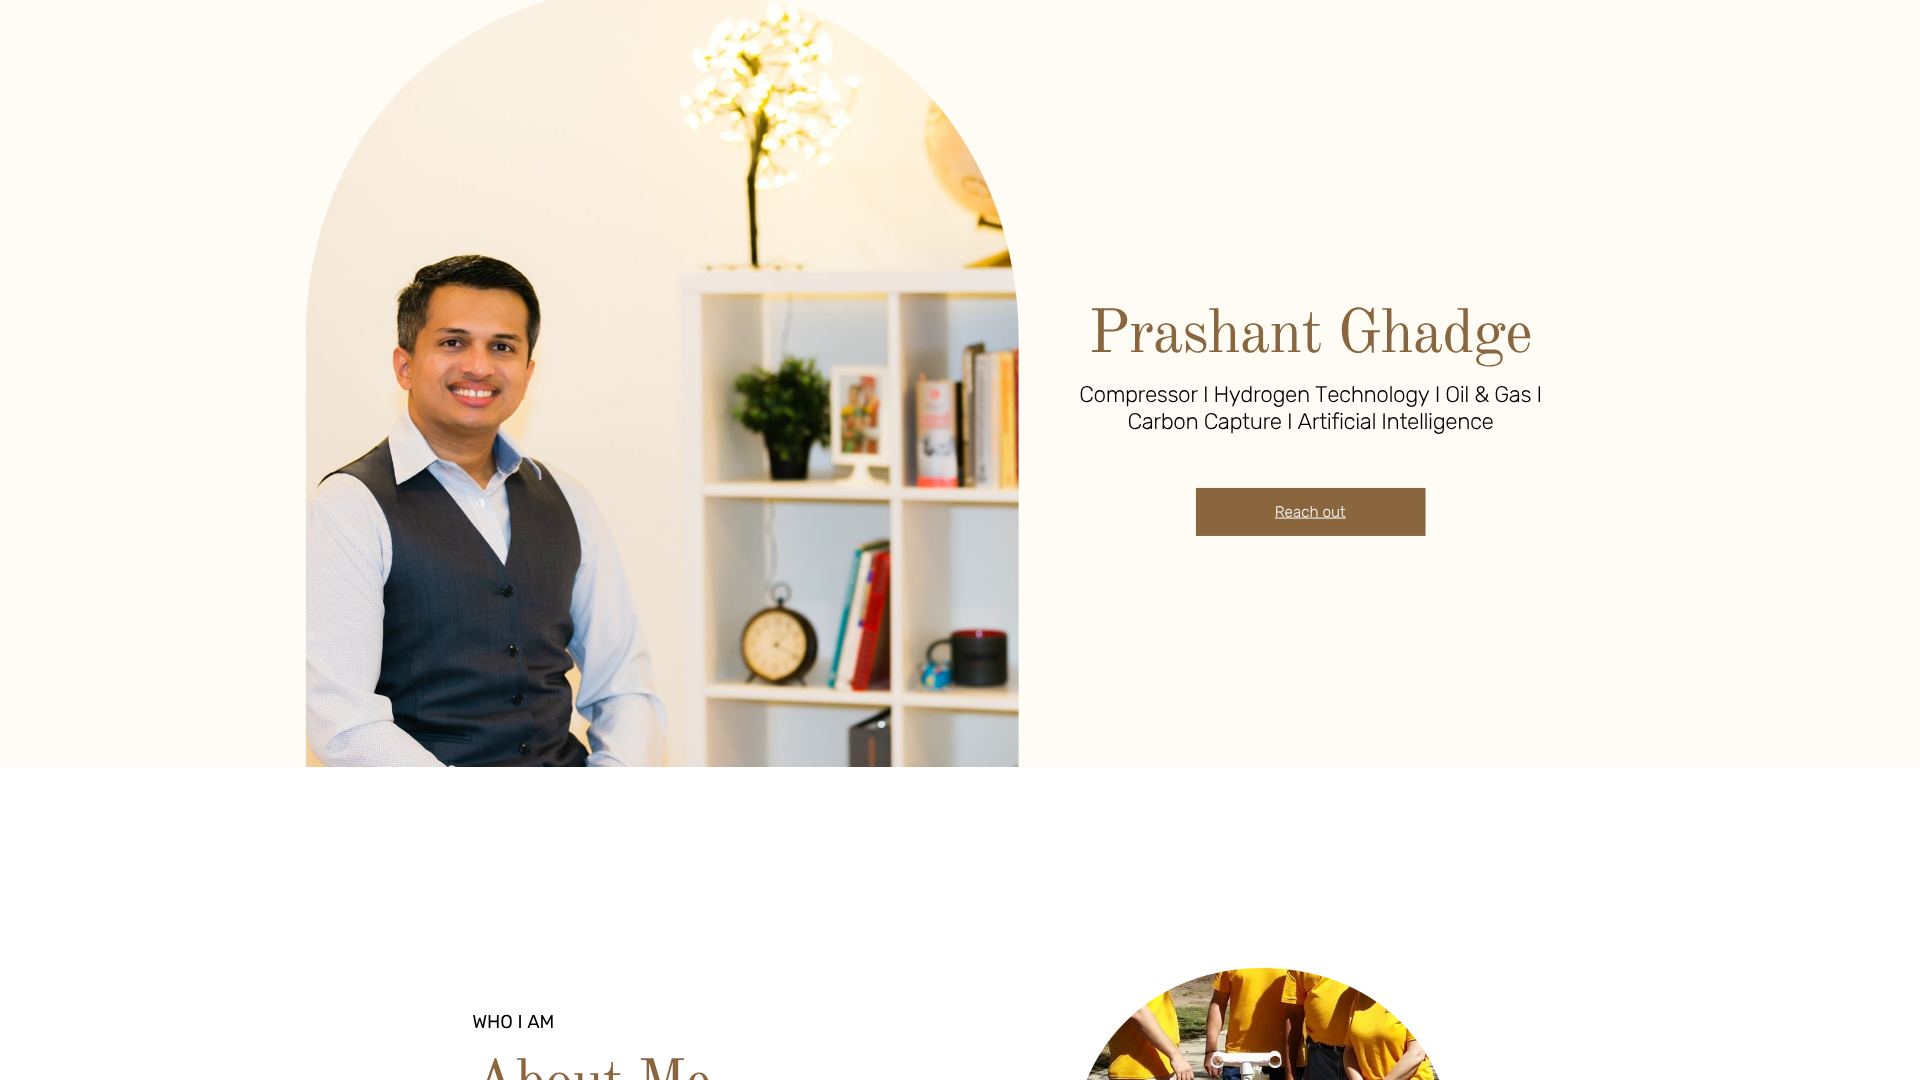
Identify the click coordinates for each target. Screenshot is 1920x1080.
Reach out (1310, 512)
